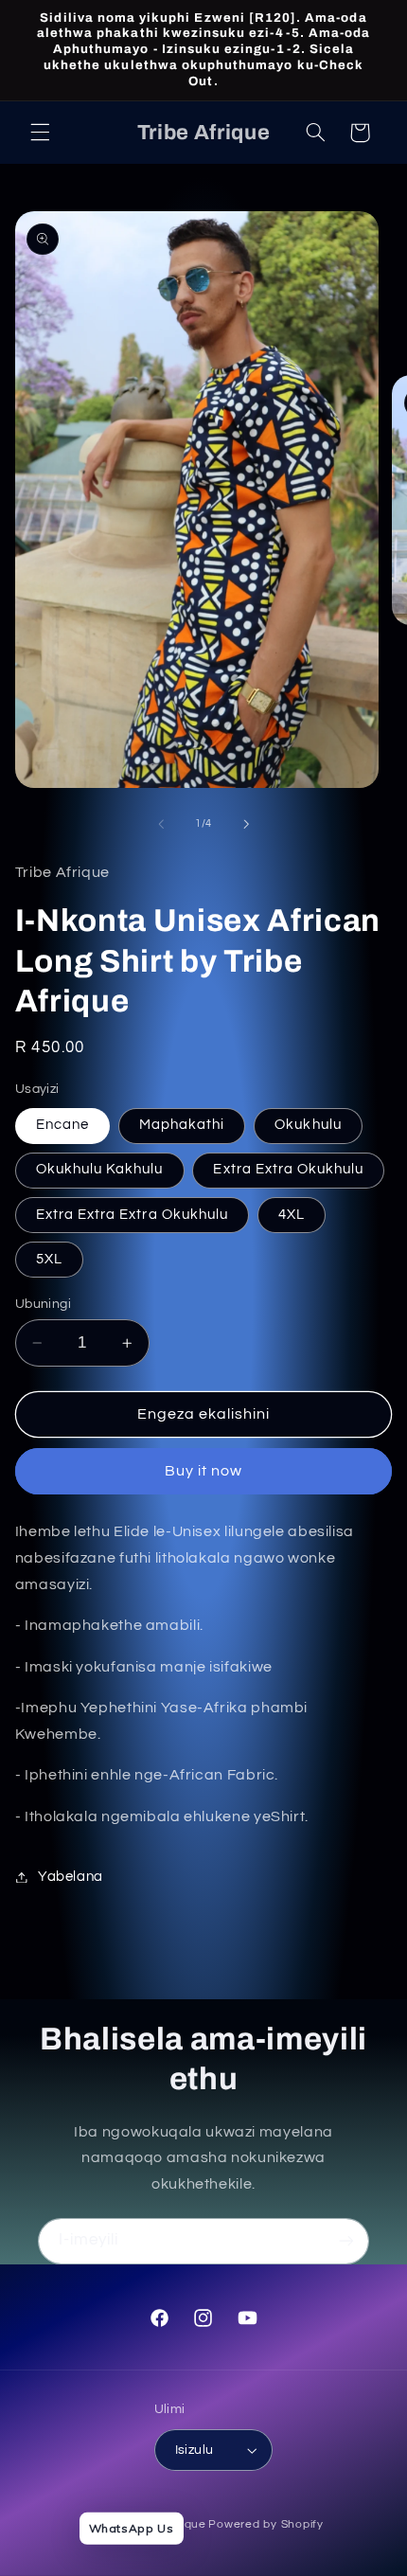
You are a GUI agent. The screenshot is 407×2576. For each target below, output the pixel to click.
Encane (62, 1125)
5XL (49, 1259)
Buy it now (204, 1471)
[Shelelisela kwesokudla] (246, 824)
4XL (292, 1215)
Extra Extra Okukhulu (288, 1169)
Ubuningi (43, 1304)
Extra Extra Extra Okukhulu (132, 1215)
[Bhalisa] (346, 2241)
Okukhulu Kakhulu (100, 1169)
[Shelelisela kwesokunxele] (161, 824)
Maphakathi (182, 1125)
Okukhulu (308, 1125)
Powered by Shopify (265, 2524)
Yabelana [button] (71, 1877)
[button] (40, 133)
